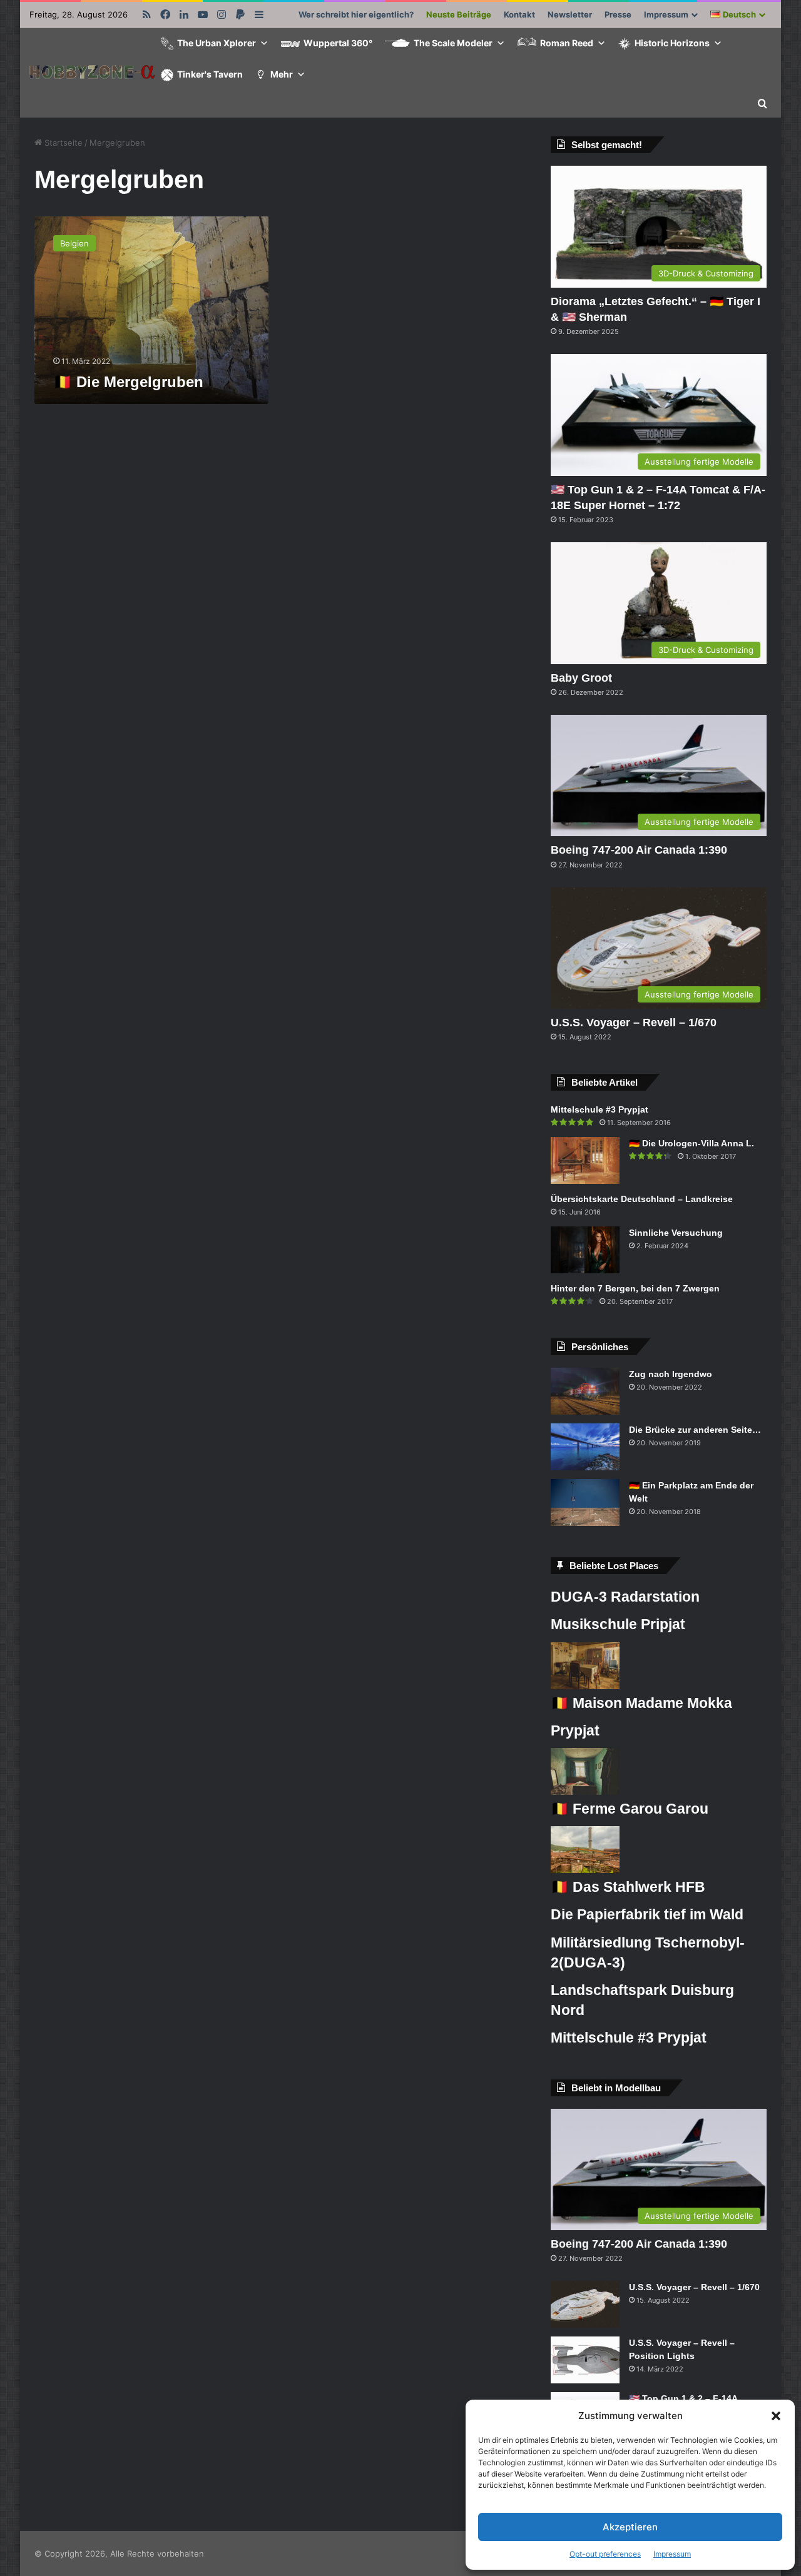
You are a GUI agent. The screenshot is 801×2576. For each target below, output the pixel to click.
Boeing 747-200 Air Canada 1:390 (639, 850)
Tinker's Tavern (210, 74)
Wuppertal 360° (338, 43)
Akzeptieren (630, 2527)
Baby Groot (581, 678)
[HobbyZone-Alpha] (92, 73)
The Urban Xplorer (217, 43)
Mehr (282, 74)
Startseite (62, 143)
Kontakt (519, 14)
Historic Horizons (672, 43)
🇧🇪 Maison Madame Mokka (641, 1703)
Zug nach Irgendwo (671, 1374)
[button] (776, 2416)
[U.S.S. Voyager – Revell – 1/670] (585, 2304)
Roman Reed (567, 43)
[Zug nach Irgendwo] (585, 1391)
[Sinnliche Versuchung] (585, 1250)
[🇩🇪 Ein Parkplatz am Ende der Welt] (585, 1503)
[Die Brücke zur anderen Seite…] (585, 1447)
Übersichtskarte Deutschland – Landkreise (642, 1199)
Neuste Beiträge (459, 14)
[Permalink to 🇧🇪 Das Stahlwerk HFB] (585, 1870)
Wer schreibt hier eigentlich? (356, 14)
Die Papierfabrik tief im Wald (647, 1914)
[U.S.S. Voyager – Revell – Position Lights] (585, 2360)
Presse (618, 14)
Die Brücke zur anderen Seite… (695, 1430)
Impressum (672, 2554)
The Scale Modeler (453, 43)
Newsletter (570, 14)
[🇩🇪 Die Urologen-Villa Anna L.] (585, 1160)
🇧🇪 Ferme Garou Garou (630, 1809)
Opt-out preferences (605, 2554)
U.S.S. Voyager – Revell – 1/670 (634, 1023)
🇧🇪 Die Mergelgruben (128, 382)
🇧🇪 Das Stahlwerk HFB (628, 1887)
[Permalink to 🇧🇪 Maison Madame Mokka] (585, 1686)
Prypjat (575, 1730)
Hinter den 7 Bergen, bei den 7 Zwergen (635, 1288)
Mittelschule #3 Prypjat (599, 1109)
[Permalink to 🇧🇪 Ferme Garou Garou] (585, 1792)
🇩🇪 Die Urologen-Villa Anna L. (691, 1143)
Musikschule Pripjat (618, 1624)
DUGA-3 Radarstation (625, 1597)
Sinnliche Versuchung (676, 1233)
